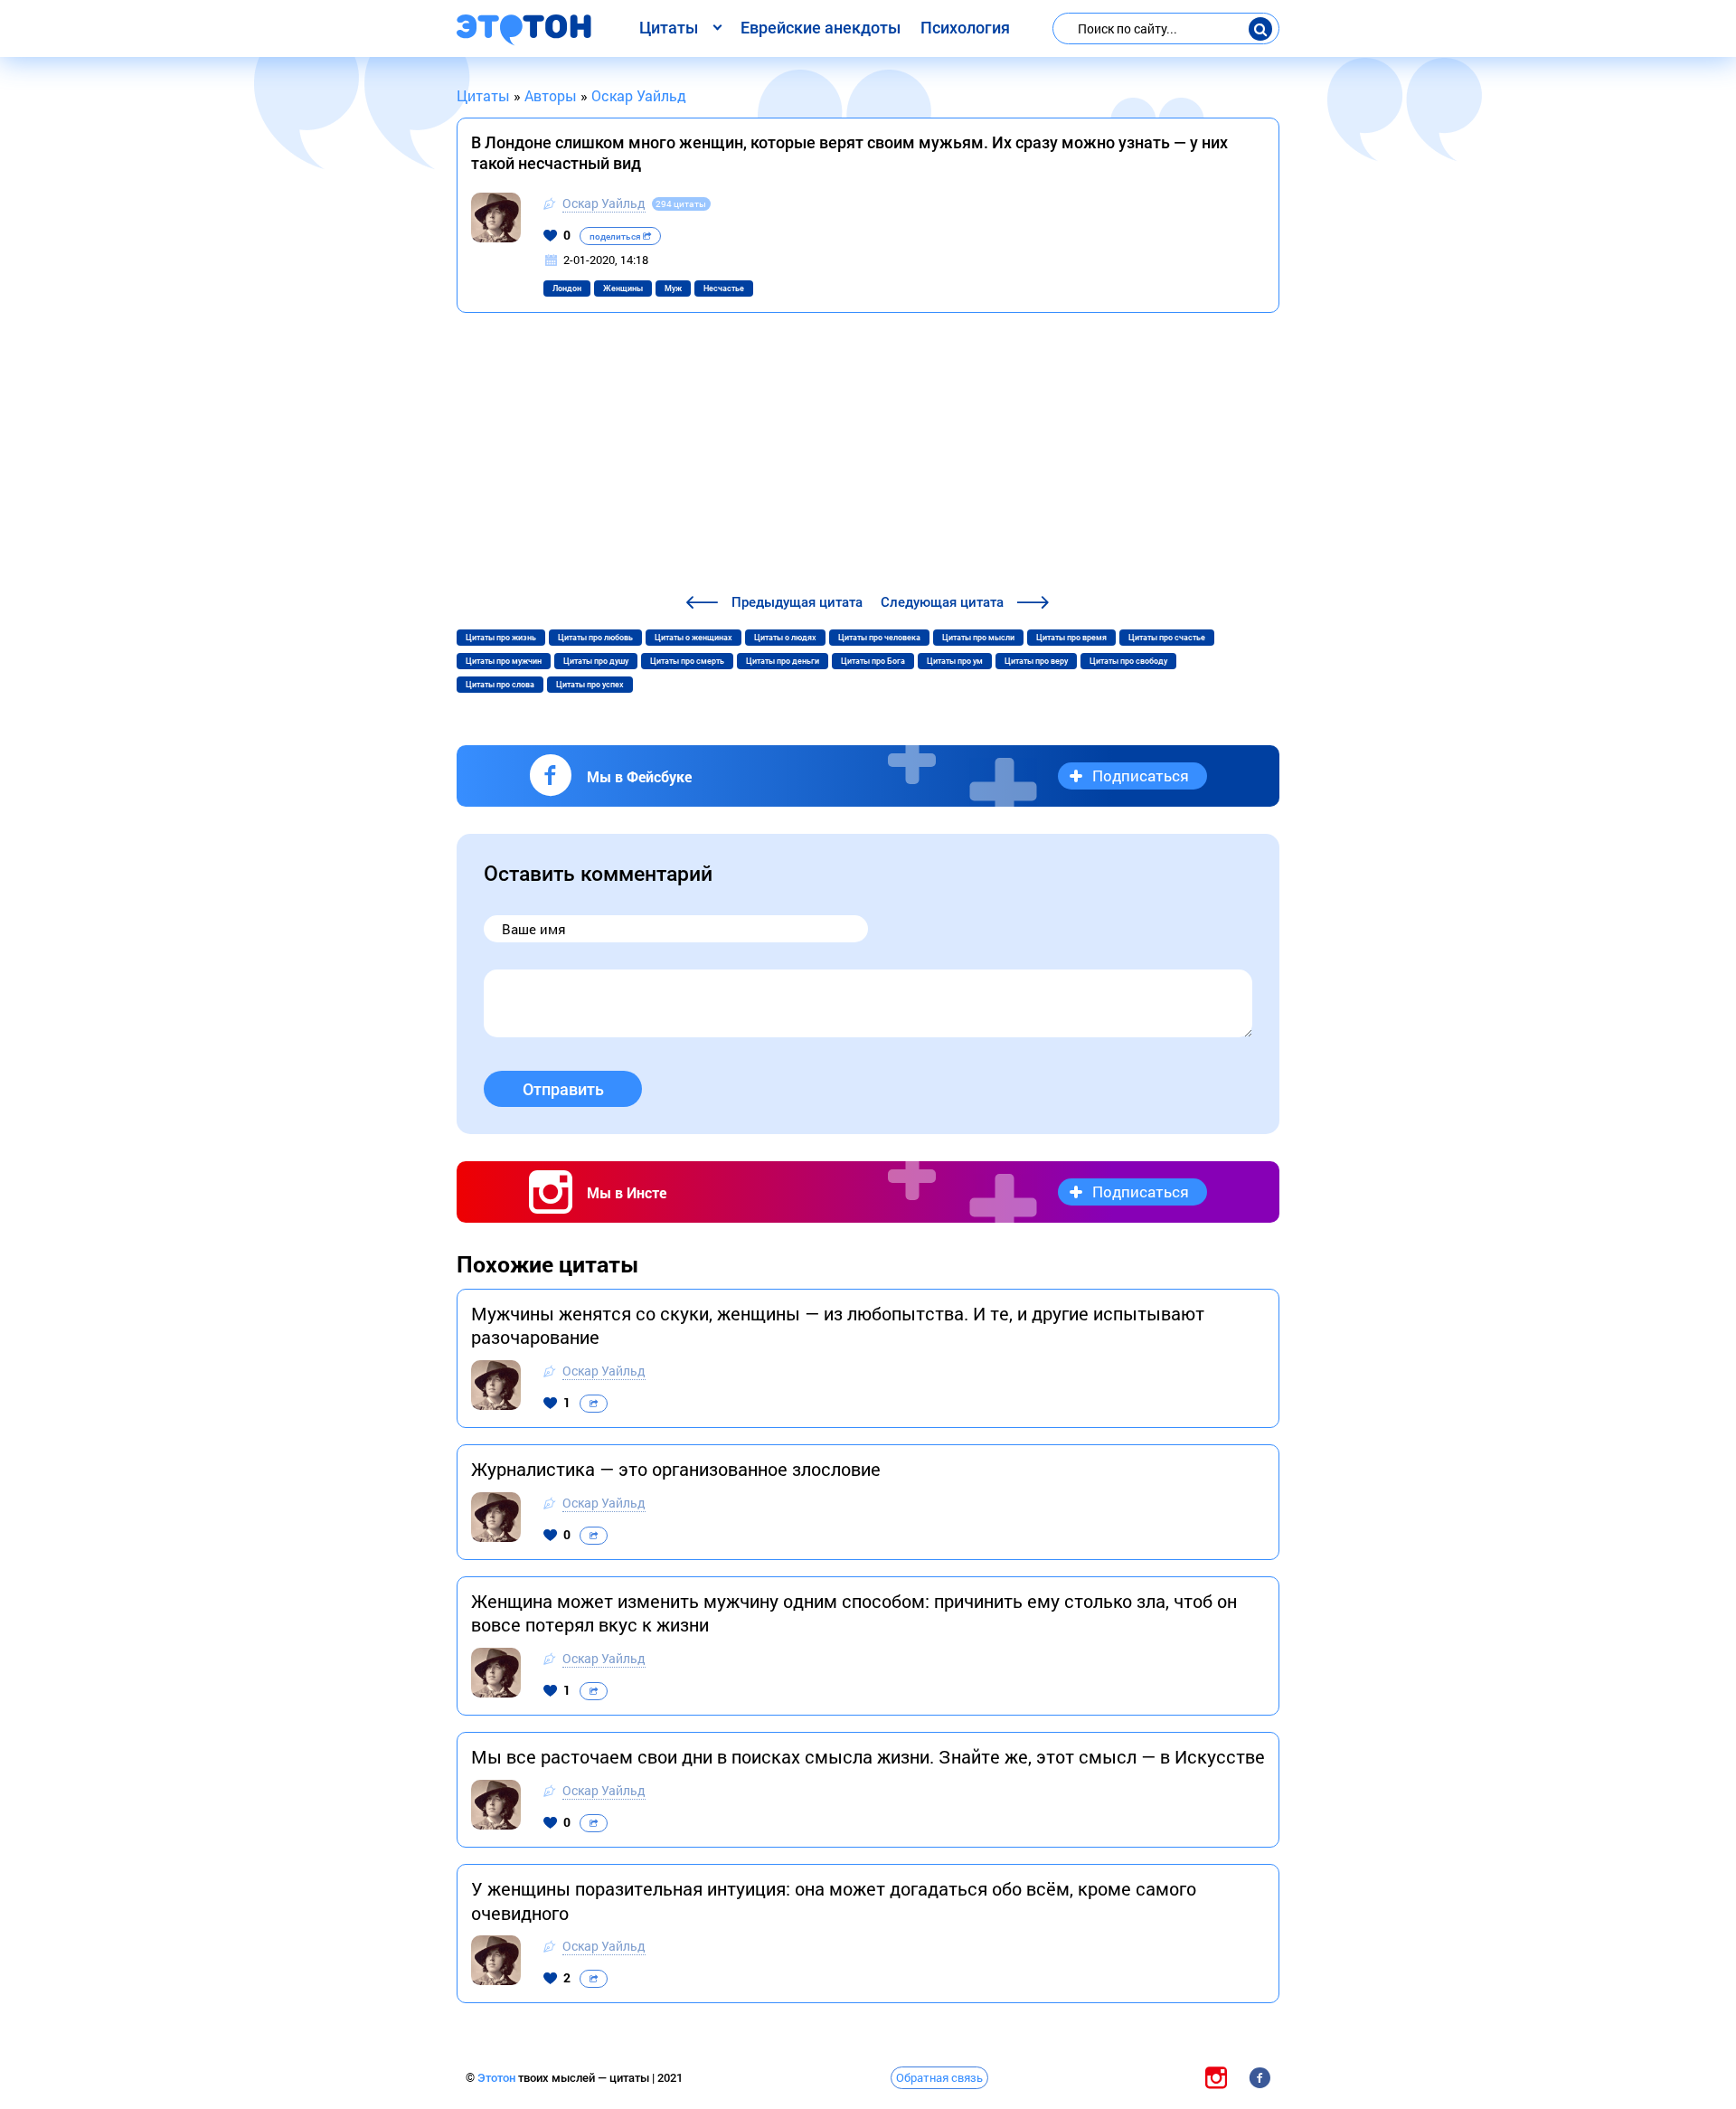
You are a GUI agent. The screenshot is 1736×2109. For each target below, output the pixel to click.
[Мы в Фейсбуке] (1260, 2077)
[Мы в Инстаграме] (1216, 2077)
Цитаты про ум (955, 661)
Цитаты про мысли (978, 638)
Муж (673, 288)
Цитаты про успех (590, 685)
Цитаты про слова (500, 685)
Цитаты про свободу (1128, 661)
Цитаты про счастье (1167, 638)
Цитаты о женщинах (693, 638)
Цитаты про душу (596, 661)
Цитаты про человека (879, 638)
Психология (965, 28)
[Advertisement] (868, 456)
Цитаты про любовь (595, 638)
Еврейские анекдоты (821, 28)
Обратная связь (939, 2077)
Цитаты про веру (1036, 661)
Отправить (563, 1089)
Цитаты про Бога (873, 661)
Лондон (567, 288)
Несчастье (724, 288)
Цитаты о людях (785, 638)
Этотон (498, 2078)
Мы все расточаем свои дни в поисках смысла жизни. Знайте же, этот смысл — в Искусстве (868, 1756)
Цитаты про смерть (687, 661)
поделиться (616, 236)
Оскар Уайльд (604, 203)
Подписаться (1141, 776)
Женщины (623, 288)
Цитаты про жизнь (501, 638)
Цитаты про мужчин (504, 661)
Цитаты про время (1071, 638)
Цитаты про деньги (783, 661)
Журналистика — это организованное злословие (676, 1469)
